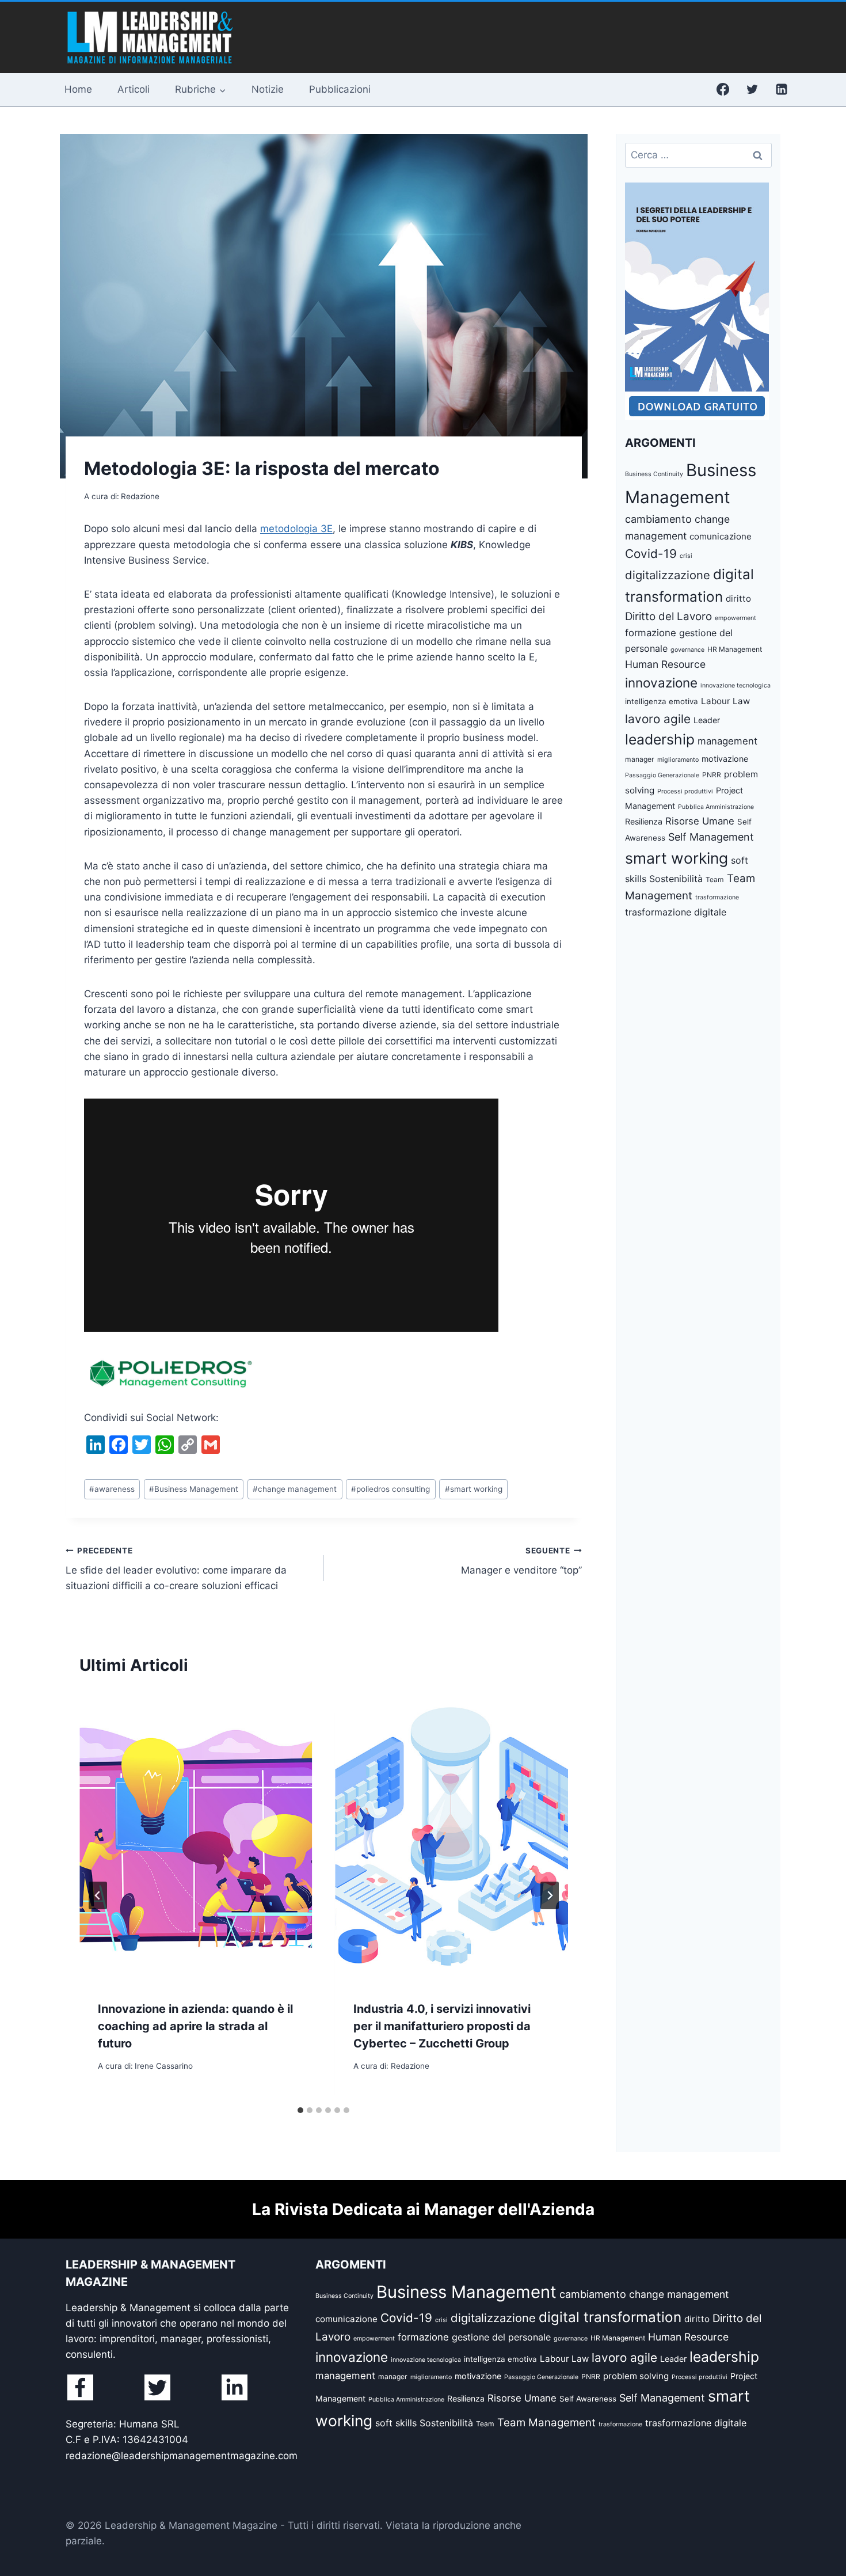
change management (295, 1489)
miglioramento (678, 760)
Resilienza (644, 821)
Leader (707, 720)
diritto (738, 599)
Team (715, 879)
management (727, 741)
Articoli (134, 89)
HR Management (735, 649)
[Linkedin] (782, 89)
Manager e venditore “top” (521, 1561)
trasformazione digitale (676, 912)
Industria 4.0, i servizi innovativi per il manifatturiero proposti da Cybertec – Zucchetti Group (442, 2026)
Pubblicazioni (340, 89)
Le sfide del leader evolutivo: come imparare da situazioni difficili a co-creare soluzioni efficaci (176, 1569)
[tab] (300, 2110)
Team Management (546, 2423)
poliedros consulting (390, 1489)
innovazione (661, 683)
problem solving (636, 2376)
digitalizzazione (668, 575)
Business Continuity (654, 474)
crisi (686, 556)
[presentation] (196, 1837)
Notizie (268, 89)
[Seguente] (550, 1895)
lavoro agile (658, 719)
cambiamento (658, 519)
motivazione (725, 759)
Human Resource (665, 664)
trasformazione (717, 897)
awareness (112, 1489)
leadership (660, 739)
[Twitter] (752, 89)
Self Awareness (588, 2399)
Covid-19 (651, 554)
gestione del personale (501, 2337)
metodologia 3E (296, 529)
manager (640, 759)
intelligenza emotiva (662, 701)
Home (78, 89)
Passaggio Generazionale (662, 775)
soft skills (396, 2423)
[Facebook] (723, 89)
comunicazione (721, 536)
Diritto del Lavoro (668, 616)
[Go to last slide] (98, 1895)
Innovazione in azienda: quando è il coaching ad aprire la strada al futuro (195, 2026)
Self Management (711, 837)
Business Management (194, 1489)
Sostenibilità (676, 879)
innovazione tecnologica (736, 685)
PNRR (712, 775)
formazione (651, 633)
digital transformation (610, 2317)
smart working (474, 1489)
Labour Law (725, 701)
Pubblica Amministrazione (716, 807)
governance (687, 650)
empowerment (736, 618)
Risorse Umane (700, 821)
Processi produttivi (685, 791)
